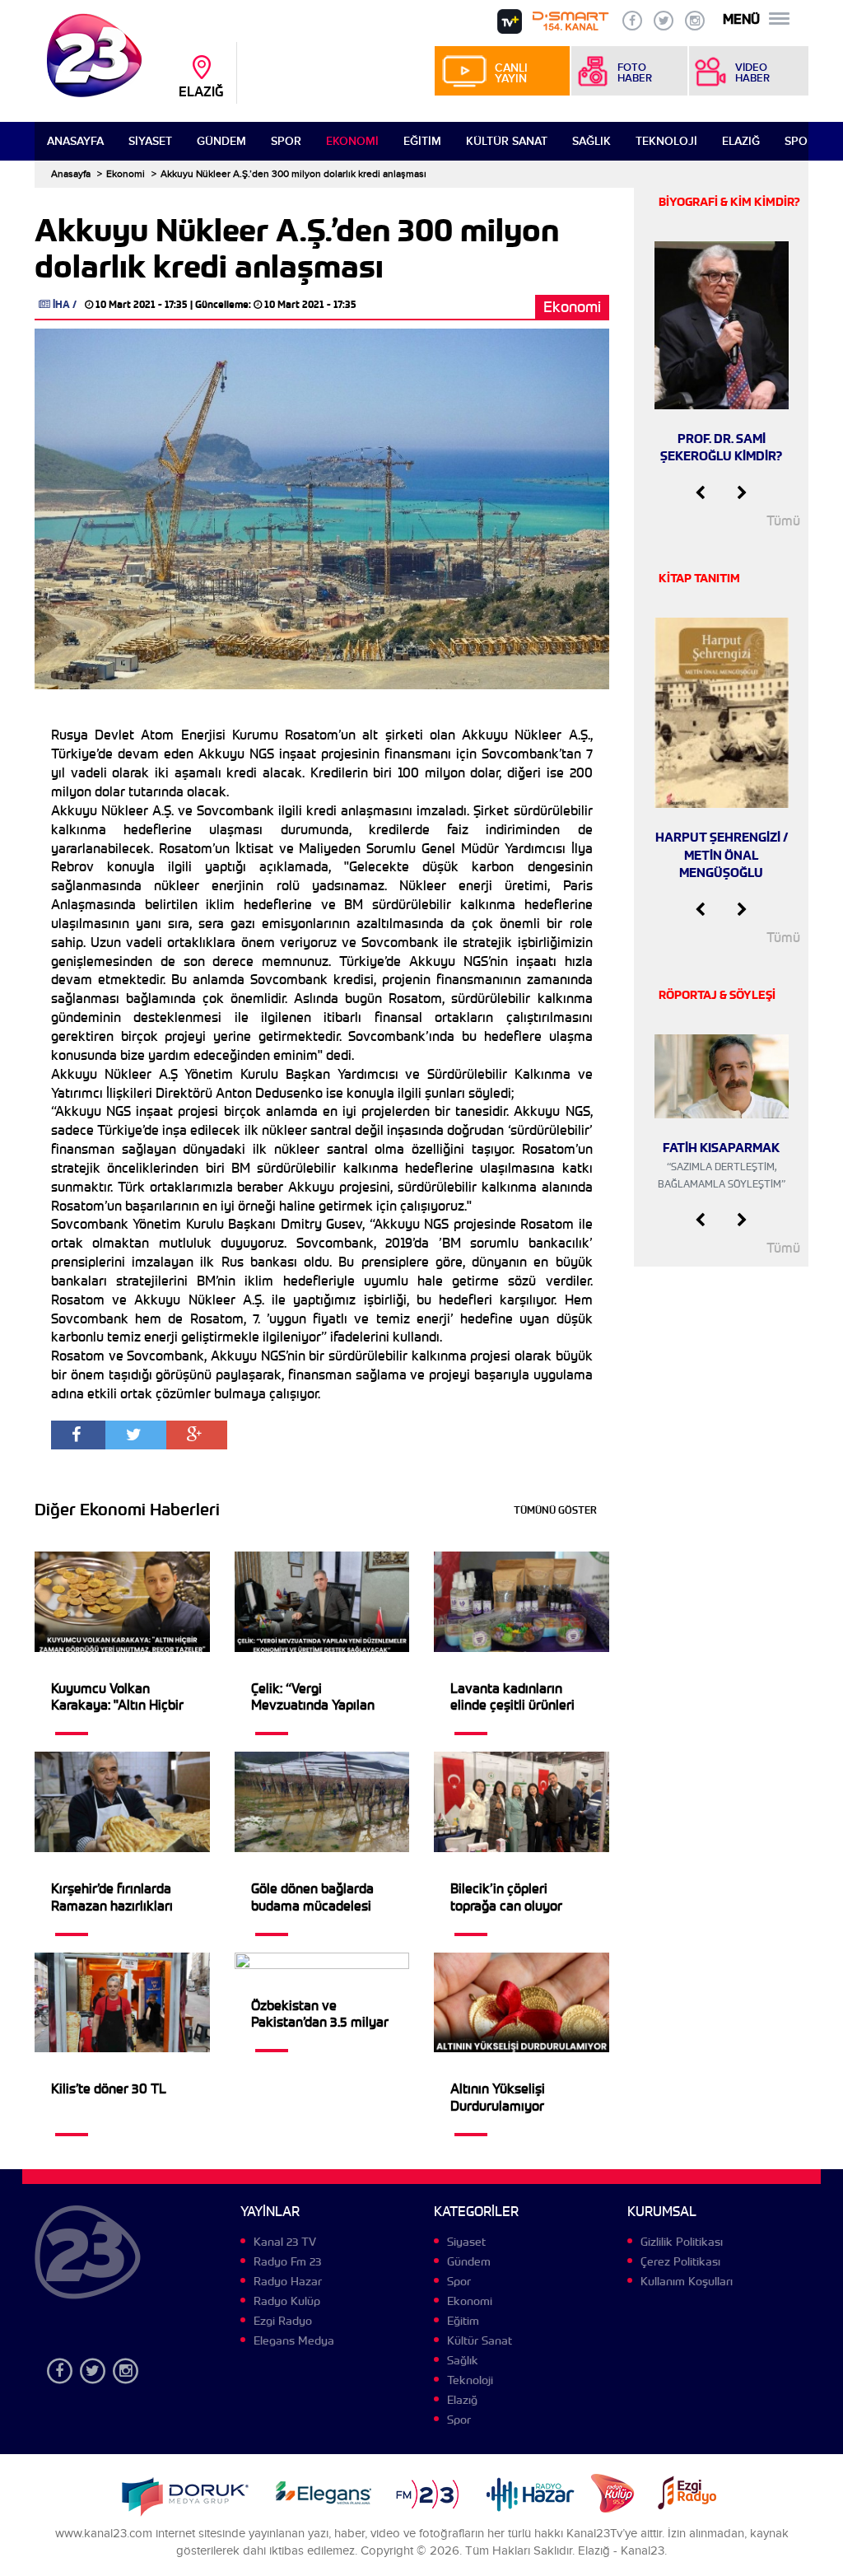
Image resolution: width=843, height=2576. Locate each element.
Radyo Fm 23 (287, 2261)
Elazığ (741, 141)
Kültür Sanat (507, 141)
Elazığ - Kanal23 (621, 2551)
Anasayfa (75, 141)
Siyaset (150, 141)
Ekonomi (352, 141)
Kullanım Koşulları (687, 2281)
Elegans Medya (294, 2340)
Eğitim (422, 141)
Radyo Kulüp (287, 2301)
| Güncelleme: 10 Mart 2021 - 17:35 (273, 304)
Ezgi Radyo (283, 2321)
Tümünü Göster (555, 1510)
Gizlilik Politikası (682, 2242)
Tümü (783, 521)
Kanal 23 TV (285, 2242)
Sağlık (591, 141)
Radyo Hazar (288, 2281)
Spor (286, 141)
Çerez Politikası (680, 2261)
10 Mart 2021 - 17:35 (142, 304)
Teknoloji (666, 141)
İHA (61, 304)
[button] (700, 493)
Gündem (221, 141)
